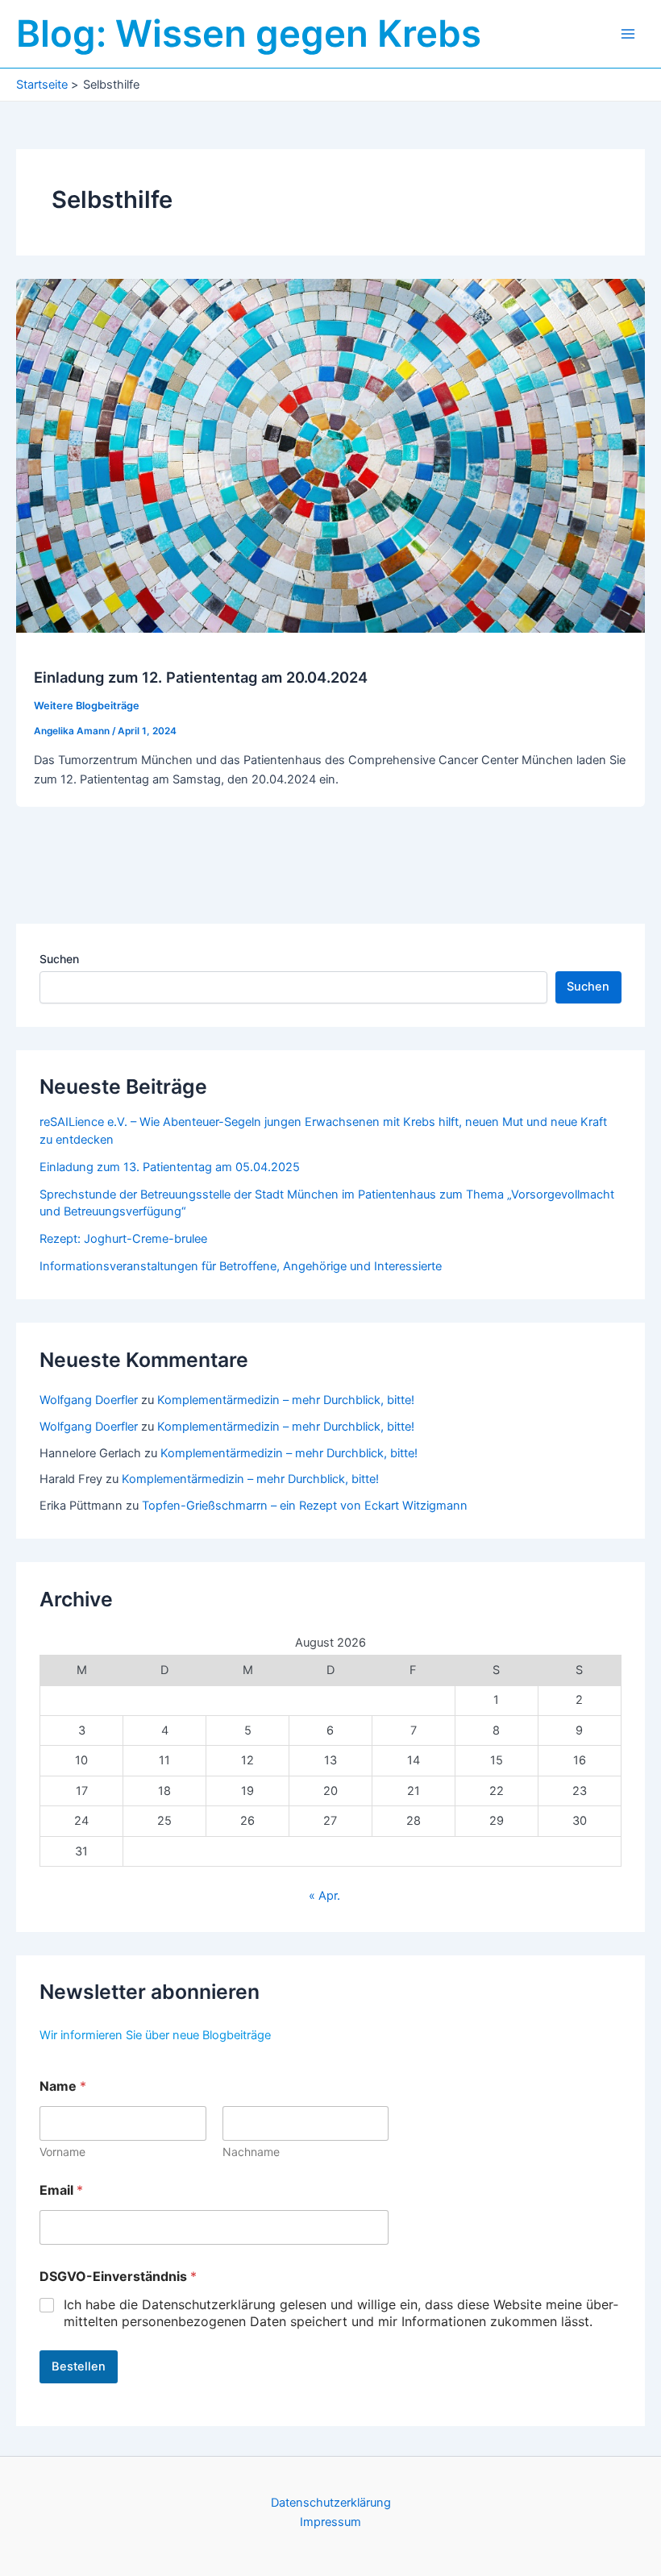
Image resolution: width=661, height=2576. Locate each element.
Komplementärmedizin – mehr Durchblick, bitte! (286, 1400)
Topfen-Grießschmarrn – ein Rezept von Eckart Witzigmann (305, 1506)
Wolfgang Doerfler (89, 1400)
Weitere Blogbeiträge (87, 706)
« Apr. (324, 1896)
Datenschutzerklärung (331, 2503)
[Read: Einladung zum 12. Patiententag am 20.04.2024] (330, 455)
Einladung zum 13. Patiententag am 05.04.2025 (170, 1167)
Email (61, 2190)
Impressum (330, 2522)
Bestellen (79, 2366)
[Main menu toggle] (628, 34)
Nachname (251, 2152)
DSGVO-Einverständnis (118, 2277)
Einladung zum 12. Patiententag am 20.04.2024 (201, 677)
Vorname (62, 2152)
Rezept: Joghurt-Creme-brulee (123, 1239)
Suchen (59, 959)
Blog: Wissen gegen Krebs (249, 33)
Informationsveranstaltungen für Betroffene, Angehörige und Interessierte (241, 1266)
